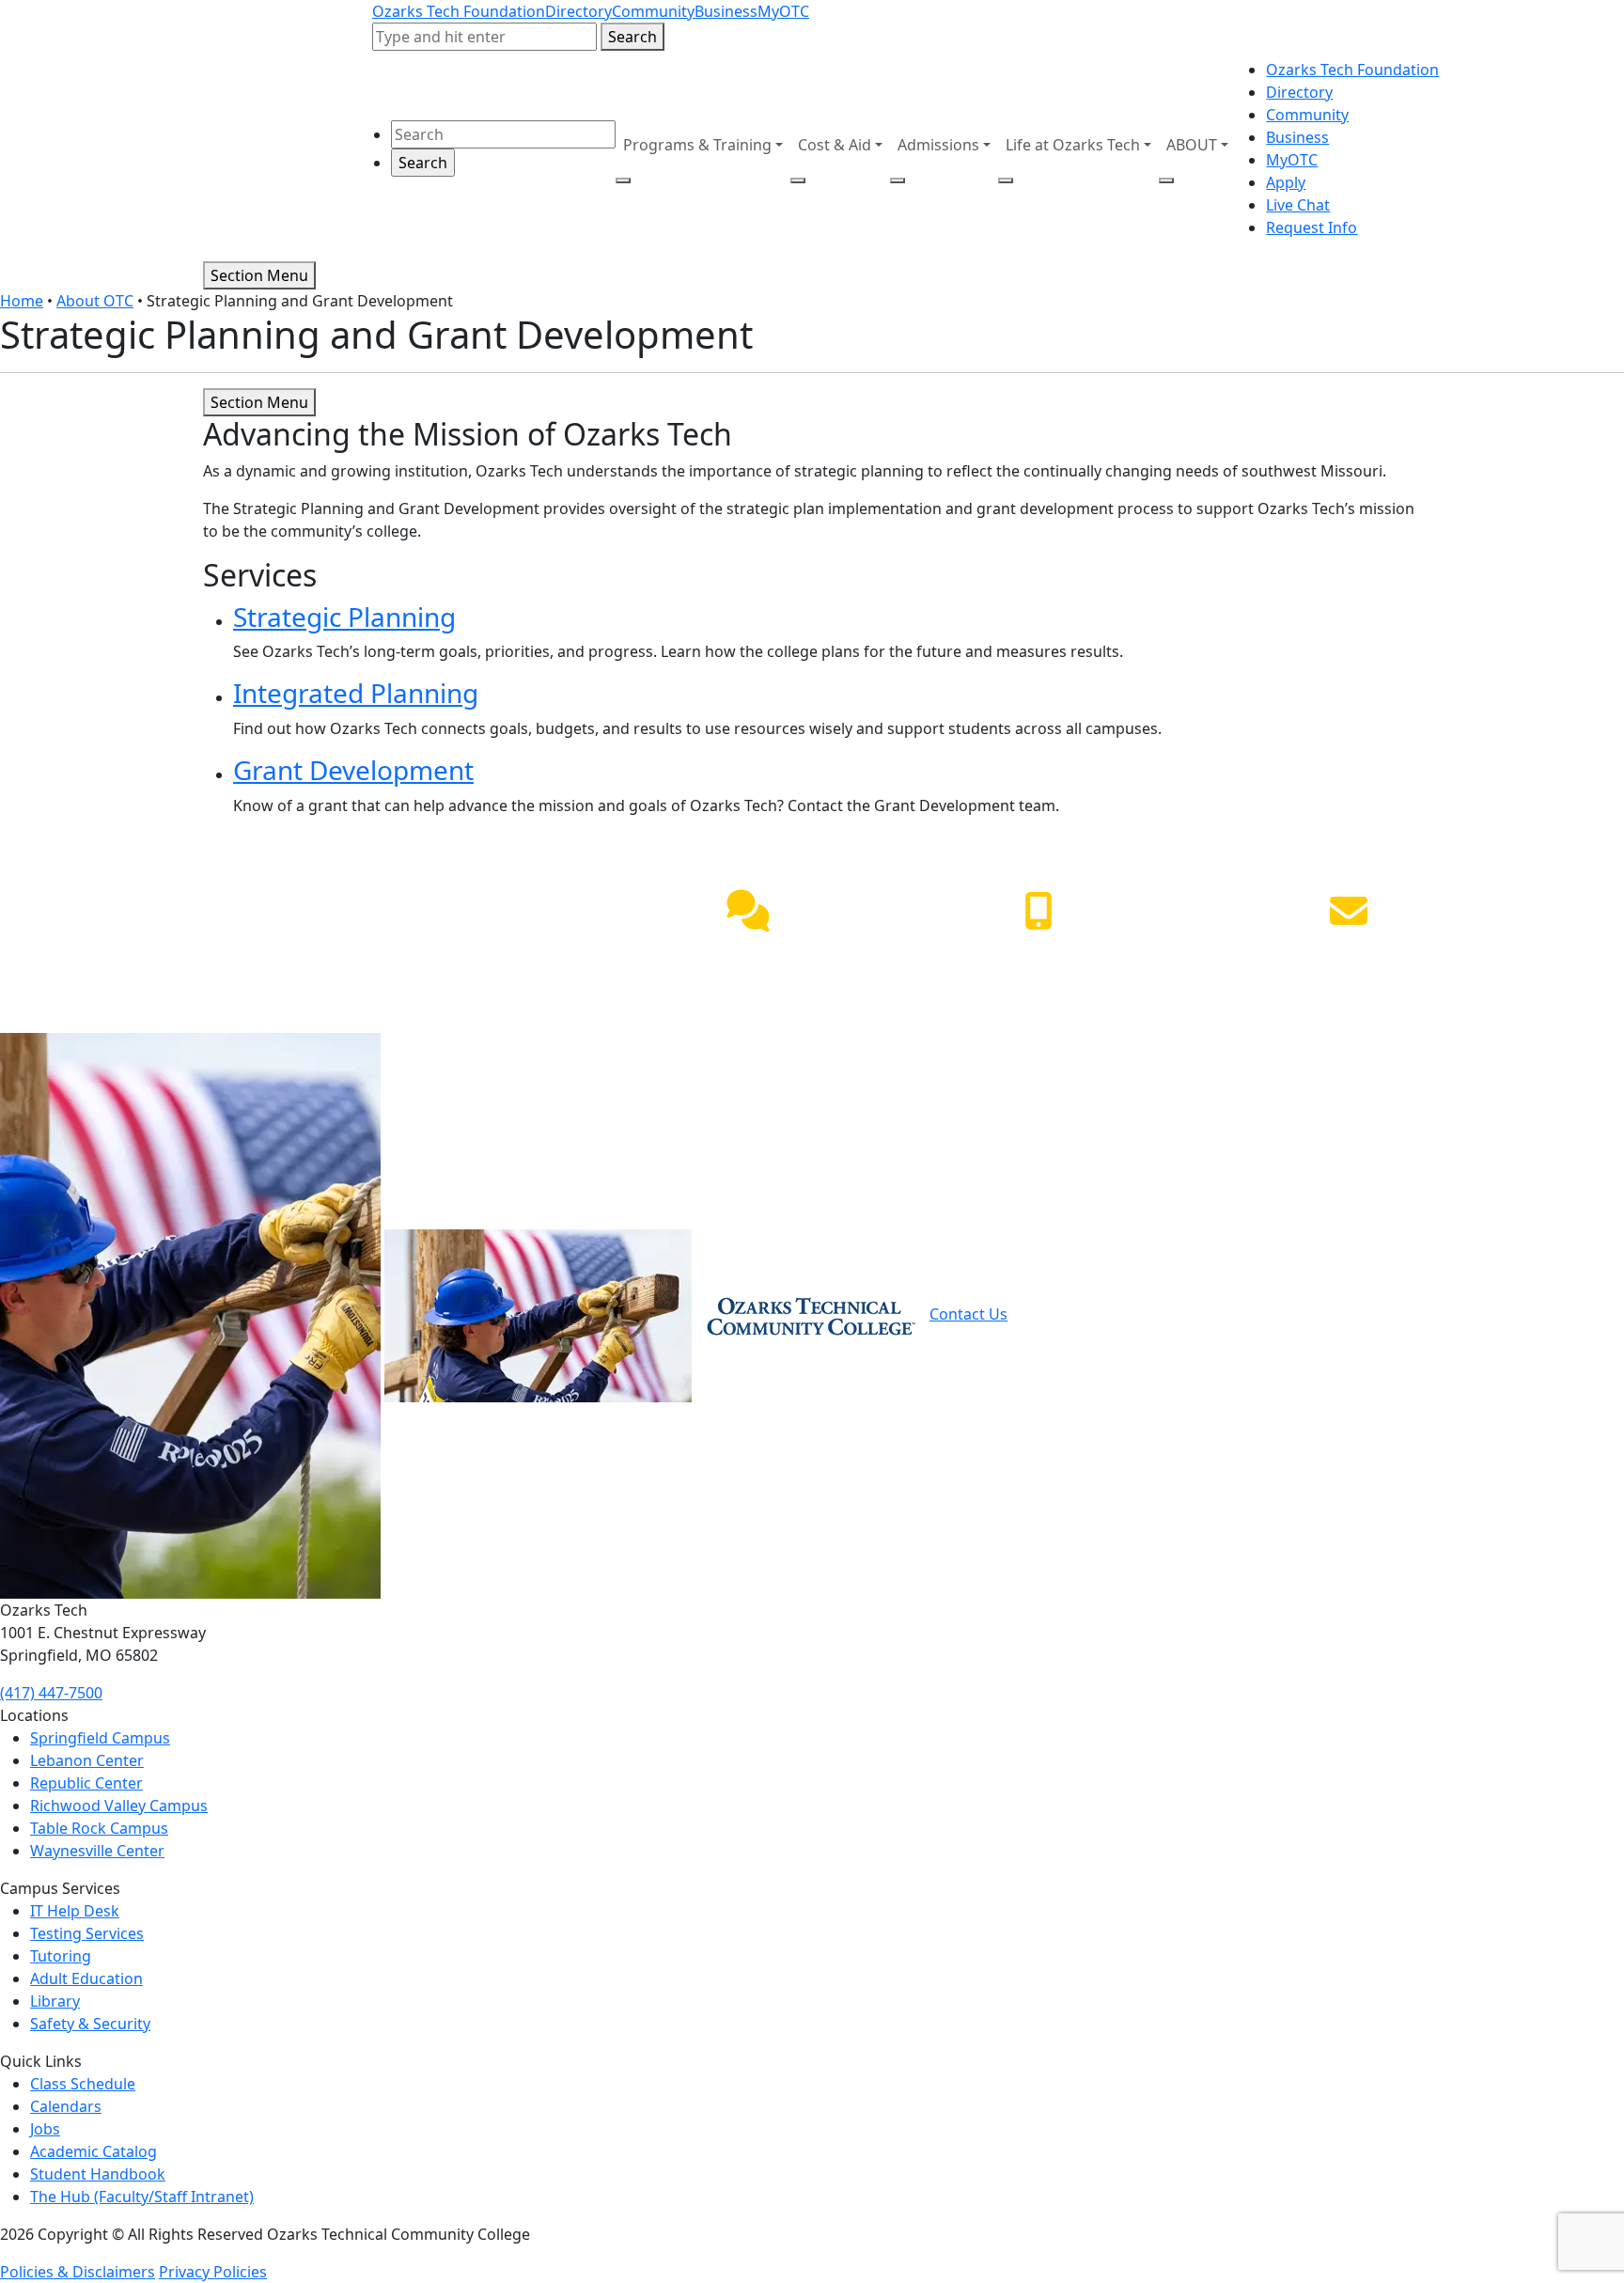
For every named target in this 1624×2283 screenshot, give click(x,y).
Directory (578, 11)
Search (632, 37)
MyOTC (783, 11)
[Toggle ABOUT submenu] (1166, 180)
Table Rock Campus (99, 1828)
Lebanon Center (87, 1760)
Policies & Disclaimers (78, 2272)
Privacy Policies (213, 2272)
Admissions (938, 145)
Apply (1286, 182)
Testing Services (87, 1933)
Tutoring (61, 1956)
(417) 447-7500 (1038, 955)
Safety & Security (90, 2024)
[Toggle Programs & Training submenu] (623, 180)
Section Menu (259, 275)
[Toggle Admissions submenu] (898, 180)
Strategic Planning (344, 617)
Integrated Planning (356, 693)
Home (22, 301)
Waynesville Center (97, 1851)
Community (653, 11)
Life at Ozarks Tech (1073, 145)
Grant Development (353, 770)
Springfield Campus (100, 1738)
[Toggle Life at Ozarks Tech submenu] (1006, 180)
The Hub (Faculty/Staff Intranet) (142, 2197)
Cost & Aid (835, 145)
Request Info (1312, 227)
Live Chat (1298, 205)
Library (55, 2001)
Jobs (45, 2129)
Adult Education (86, 1978)
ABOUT (1192, 145)
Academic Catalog (94, 2151)
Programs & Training (697, 145)
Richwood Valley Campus (119, 1806)
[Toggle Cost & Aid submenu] (798, 180)
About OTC (95, 301)
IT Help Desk (75, 1911)
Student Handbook (98, 2174)
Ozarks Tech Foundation (459, 11)
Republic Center (86, 1783)
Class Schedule (83, 2084)
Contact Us (968, 1314)
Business (726, 11)
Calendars (66, 2106)
